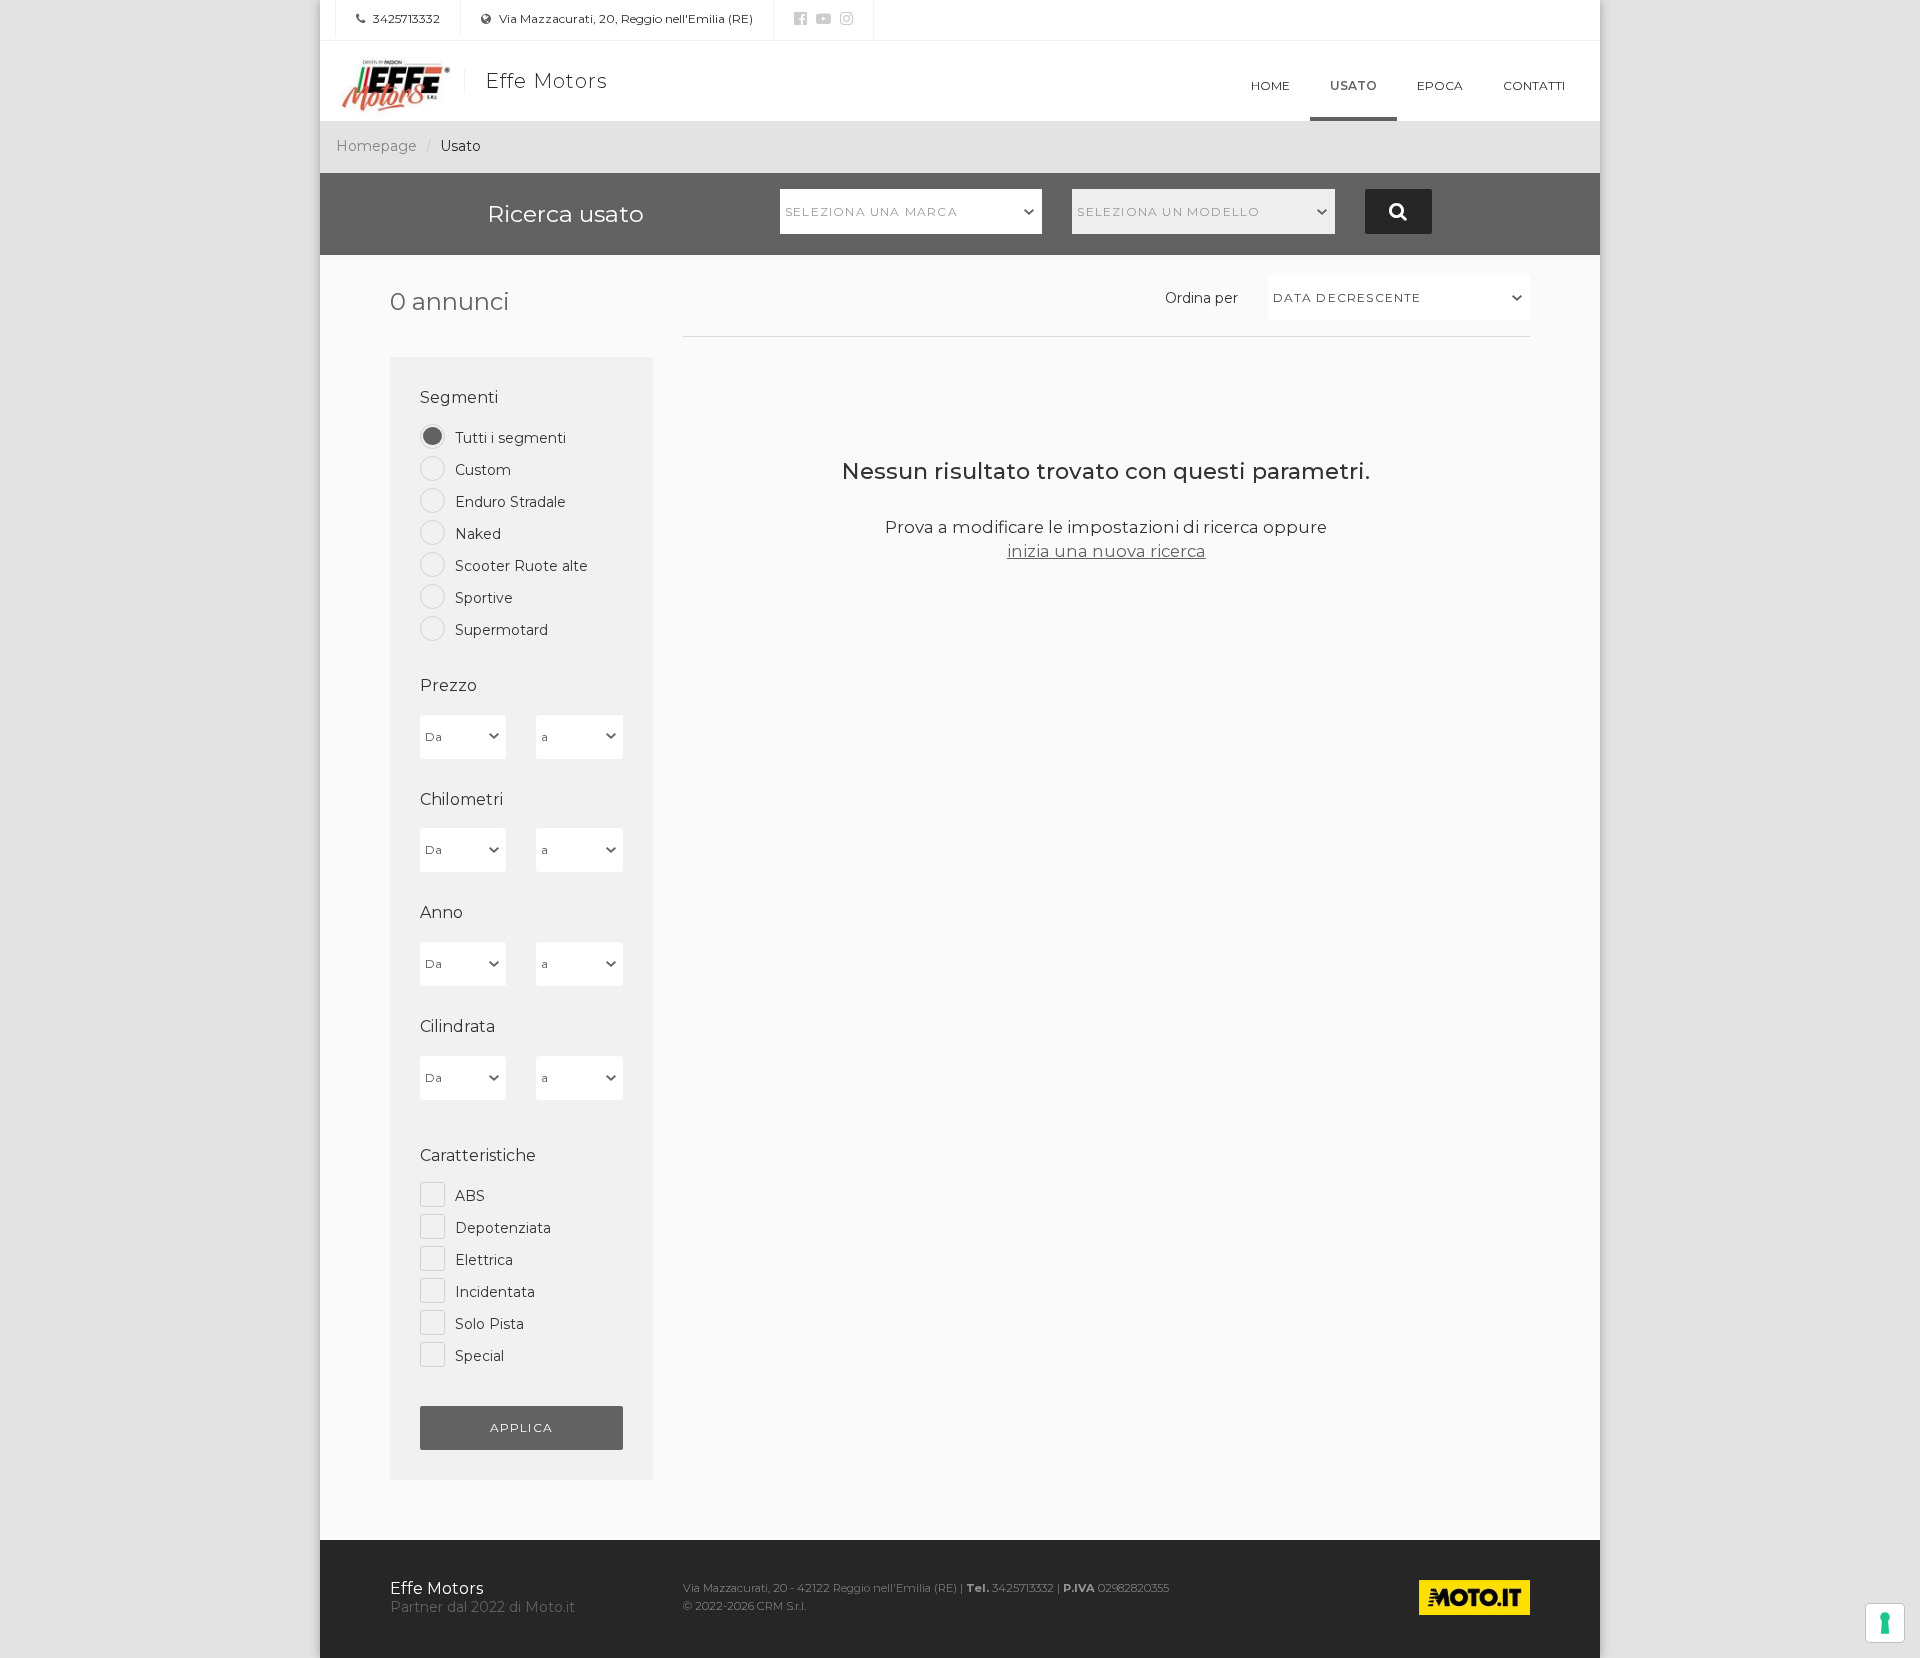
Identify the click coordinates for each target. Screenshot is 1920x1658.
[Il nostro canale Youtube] (821, 19)
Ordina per (1201, 298)
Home (1270, 85)
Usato (1353, 85)
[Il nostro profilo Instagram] (844, 19)
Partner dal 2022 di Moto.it (482, 1607)
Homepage (376, 146)
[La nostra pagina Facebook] (800, 19)
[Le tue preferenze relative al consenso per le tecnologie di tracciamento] (1885, 1623)
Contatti (1534, 85)
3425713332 (405, 18)
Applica (521, 1427)
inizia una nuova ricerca (1106, 551)
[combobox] (911, 211)
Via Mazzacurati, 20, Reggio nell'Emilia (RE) (624, 18)
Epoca (1440, 85)
